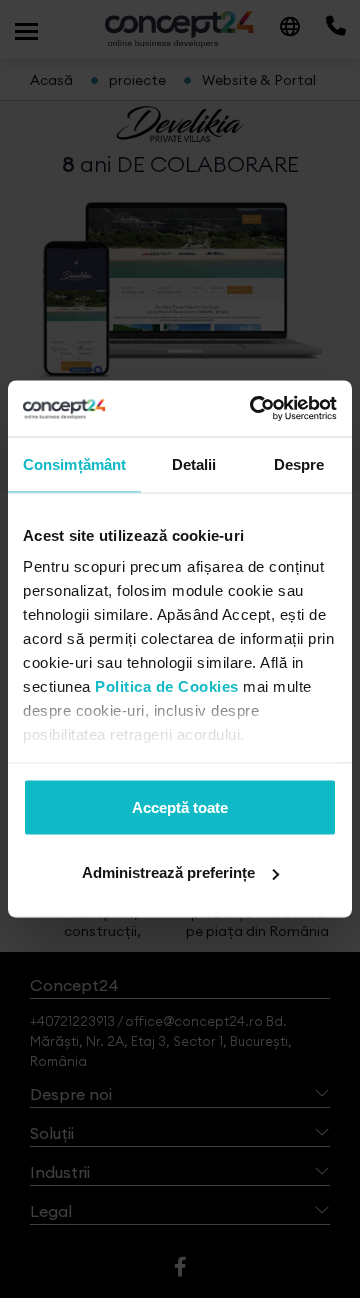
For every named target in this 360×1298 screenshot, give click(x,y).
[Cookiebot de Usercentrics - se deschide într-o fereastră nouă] (254, 409)
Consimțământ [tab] (74, 463)
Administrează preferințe (168, 872)
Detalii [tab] (194, 463)
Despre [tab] (299, 463)
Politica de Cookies (167, 686)
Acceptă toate (180, 806)
